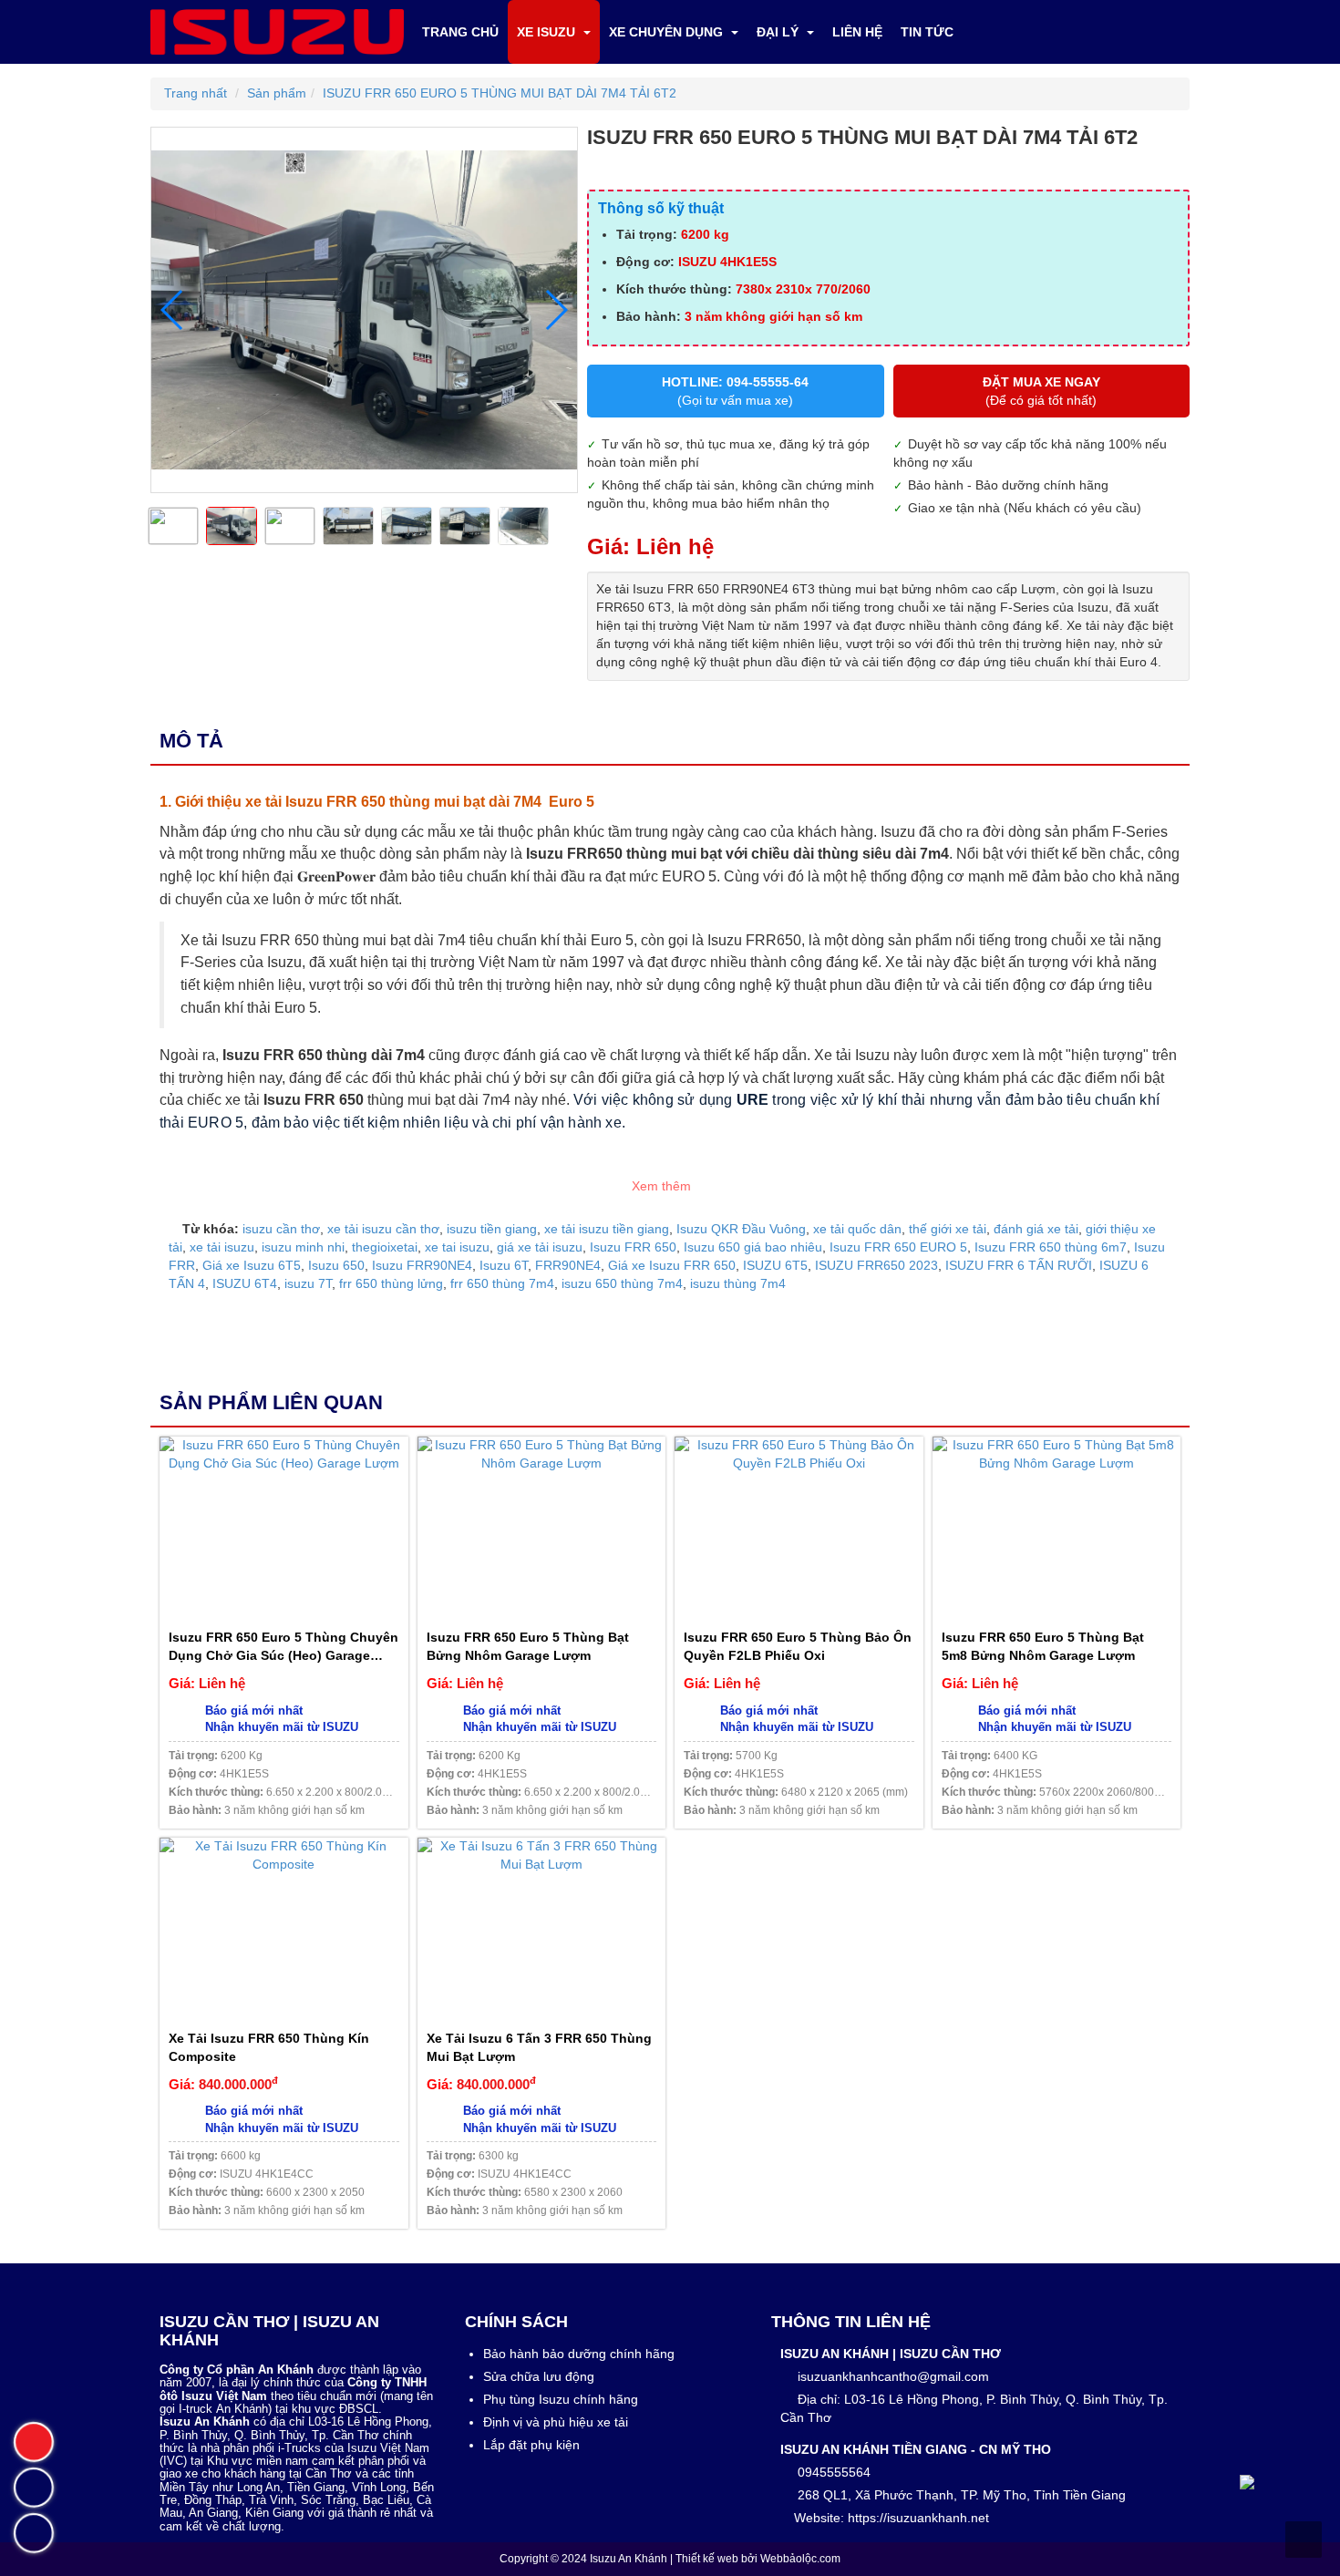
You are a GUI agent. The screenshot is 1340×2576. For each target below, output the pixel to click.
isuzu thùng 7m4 (738, 1283)
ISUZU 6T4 (245, 1283)
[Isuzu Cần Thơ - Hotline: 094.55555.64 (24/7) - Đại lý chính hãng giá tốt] (277, 31)
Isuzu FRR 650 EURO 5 (898, 1247)
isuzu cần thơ (281, 1229)
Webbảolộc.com (800, 2559)
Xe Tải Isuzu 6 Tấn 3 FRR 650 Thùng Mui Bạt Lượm (539, 2047)
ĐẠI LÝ (779, 32)
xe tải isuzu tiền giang (607, 1229)
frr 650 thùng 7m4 (502, 1283)
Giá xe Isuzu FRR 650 (672, 1265)
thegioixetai (385, 1247)
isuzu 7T (308, 1283)
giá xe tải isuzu (540, 1247)
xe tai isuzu (457, 1247)
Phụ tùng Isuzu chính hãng (561, 2399)
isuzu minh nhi (303, 1247)
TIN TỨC (927, 32)
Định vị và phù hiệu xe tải (556, 2422)
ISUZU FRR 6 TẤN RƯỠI (1019, 1265)
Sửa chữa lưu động (539, 2376)
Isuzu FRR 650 (633, 1247)
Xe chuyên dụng (668, 32)
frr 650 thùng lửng (391, 1283)
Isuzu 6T (504, 1265)
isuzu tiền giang (492, 1229)
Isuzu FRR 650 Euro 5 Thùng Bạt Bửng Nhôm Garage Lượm (528, 1646)
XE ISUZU (548, 32)
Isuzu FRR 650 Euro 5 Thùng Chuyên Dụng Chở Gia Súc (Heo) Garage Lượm (283, 1647)
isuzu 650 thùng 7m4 (622, 1283)
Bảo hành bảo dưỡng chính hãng (579, 2354)
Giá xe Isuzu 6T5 (252, 1265)
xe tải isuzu (222, 1247)
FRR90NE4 (568, 1265)
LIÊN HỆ (857, 32)
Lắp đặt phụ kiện (531, 2445)
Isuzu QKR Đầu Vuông (741, 1229)
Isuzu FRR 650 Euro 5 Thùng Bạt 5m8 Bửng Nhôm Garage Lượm (1043, 1646)
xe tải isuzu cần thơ (383, 1229)
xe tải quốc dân (857, 1229)
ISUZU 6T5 (775, 1265)
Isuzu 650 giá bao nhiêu (753, 1247)
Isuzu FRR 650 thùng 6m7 (1051, 1247)
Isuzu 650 (336, 1265)
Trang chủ (460, 32)
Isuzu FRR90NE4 (422, 1265)
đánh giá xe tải (1036, 1229)
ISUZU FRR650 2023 (876, 1265)
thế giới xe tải (948, 1229)
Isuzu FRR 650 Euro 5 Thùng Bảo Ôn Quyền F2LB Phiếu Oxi (798, 1646)
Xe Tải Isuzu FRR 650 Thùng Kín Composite (269, 2047)
